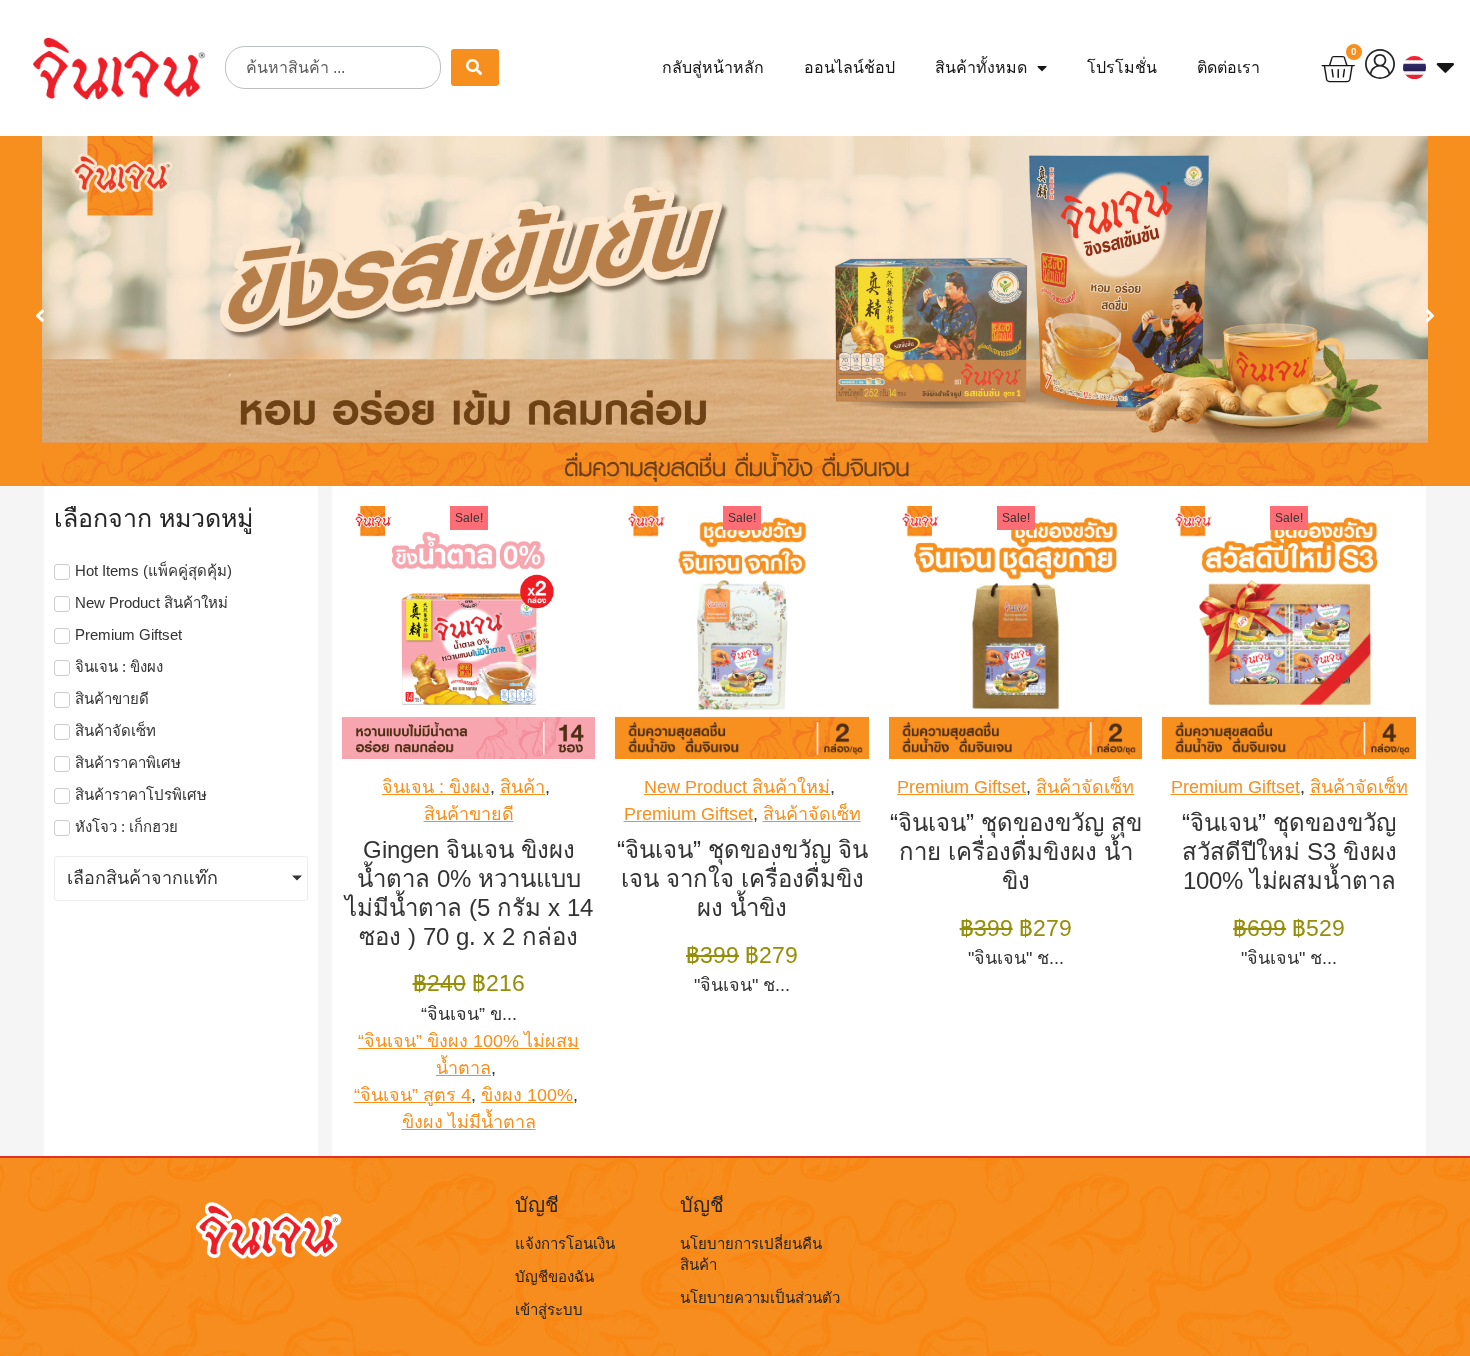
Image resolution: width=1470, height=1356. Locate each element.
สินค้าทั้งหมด (981, 67)
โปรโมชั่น (1122, 67)
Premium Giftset (688, 814)
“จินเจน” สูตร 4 (412, 1095)
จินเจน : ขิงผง (436, 787)
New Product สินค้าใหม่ (737, 787)
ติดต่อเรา (1228, 67)
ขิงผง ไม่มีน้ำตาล (469, 1122)
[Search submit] (475, 67)
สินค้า (522, 787)
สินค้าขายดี (469, 814)
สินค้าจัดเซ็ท (812, 814)
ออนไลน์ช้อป (849, 67)
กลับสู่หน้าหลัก (713, 67)
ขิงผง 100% (527, 1095)
